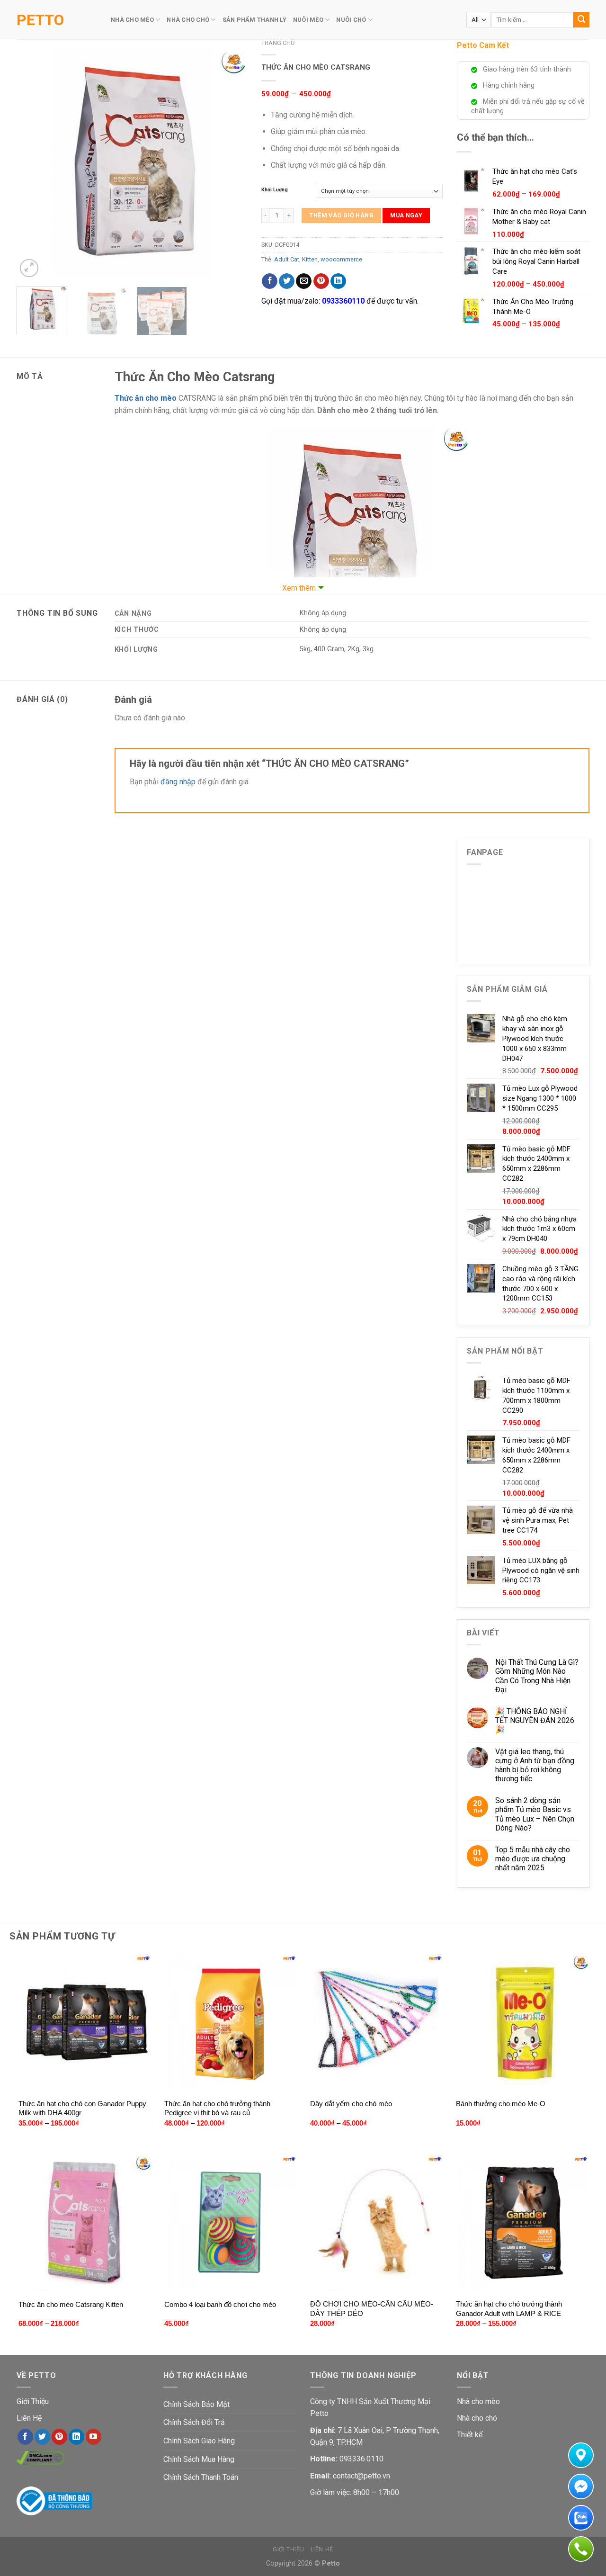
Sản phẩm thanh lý (254, 20)
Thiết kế (470, 2435)
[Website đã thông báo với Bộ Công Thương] (54, 2500)
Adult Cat (287, 259)
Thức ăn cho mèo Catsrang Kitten (71, 2304)
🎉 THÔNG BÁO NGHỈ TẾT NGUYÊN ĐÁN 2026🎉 (535, 1720)
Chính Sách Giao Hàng (199, 2441)
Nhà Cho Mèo (132, 20)
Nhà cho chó (477, 2418)
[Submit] (581, 20)
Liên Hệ (29, 2418)
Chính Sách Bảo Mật (196, 2404)
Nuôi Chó (351, 20)
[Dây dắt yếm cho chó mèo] (376, 2022)
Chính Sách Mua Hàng (199, 2459)
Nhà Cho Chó (188, 20)
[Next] (231, 164)
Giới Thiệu (33, 2401)
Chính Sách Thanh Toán (201, 2477)
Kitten (310, 259)
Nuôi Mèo (308, 20)
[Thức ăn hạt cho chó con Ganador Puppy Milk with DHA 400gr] (85, 2022)
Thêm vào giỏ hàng (341, 215)
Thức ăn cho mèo (146, 398)
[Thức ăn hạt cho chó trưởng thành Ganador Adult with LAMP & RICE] (522, 2223)
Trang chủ (278, 43)
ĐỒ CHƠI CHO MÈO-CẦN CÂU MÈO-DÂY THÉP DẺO (372, 2309)
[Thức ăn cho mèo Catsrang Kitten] (85, 2223)
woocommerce (341, 259)
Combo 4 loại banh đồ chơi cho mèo (220, 2304)
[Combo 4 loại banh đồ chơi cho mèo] (230, 2223)
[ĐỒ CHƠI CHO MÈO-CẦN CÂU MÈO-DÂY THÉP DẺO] (376, 2223)
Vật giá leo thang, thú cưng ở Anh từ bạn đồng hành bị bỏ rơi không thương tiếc (535, 1765)
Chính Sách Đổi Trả (194, 2422)
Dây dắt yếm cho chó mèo (351, 2104)
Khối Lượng (275, 190)
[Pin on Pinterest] (321, 281)
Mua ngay (406, 215)
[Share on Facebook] (270, 281)
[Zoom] (29, 268)
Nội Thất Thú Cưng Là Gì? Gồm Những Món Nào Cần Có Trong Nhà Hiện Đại (537, 1676)
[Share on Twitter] (287, 281)
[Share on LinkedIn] (338, 281)
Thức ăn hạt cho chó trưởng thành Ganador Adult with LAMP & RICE (509, 2309)
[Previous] (33, 164)
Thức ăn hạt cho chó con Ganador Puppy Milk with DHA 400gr (82, 2108)
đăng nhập (178, 782)
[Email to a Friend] (304, 281)
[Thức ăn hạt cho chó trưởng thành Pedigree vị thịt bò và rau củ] (230, 2022)
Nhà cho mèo (478, 2401)
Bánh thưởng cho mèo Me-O (501, 2104)
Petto (40, 20)
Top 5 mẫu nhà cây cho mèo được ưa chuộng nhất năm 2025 (533, 1859)
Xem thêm (299, 588)
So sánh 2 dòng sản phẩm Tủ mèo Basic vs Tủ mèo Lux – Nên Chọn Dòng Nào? (535, 1814)
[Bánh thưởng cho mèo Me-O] (522, 2022)
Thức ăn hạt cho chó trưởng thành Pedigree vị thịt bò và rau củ (217, 2108)
